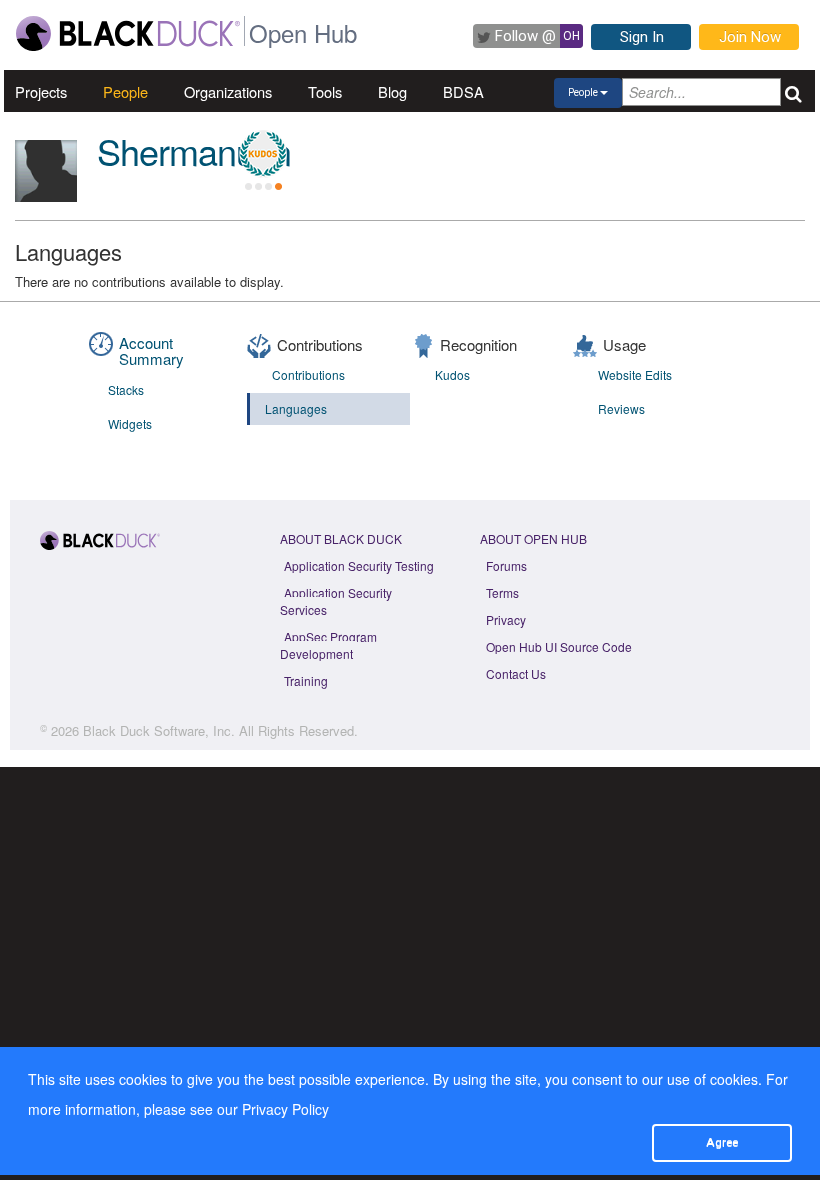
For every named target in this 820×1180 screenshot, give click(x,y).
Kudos (452, 374)
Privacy (506, 619)
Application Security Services (336, 601)
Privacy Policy (285, 1109)
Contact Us (516, 673)
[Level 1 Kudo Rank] (263, 154)
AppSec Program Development (328, 645)
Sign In (642, 37)
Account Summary (151, 351)
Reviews (621, 408)
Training (306, 680)
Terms (502, 592)
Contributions (308, 374)
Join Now (750, 37)
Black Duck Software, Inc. (159, 730)
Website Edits (635, 374)
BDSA (463, 91)
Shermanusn (194, 150)
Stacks (126, 389)
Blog (392, 91)
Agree (722, 1142)
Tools (325, 91)
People (125, 91)
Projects (41, 91)
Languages (296, 408)
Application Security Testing (359, 565)
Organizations (228, 91)
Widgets (130, 423)
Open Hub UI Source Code (559, 646)
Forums (506, 565)
